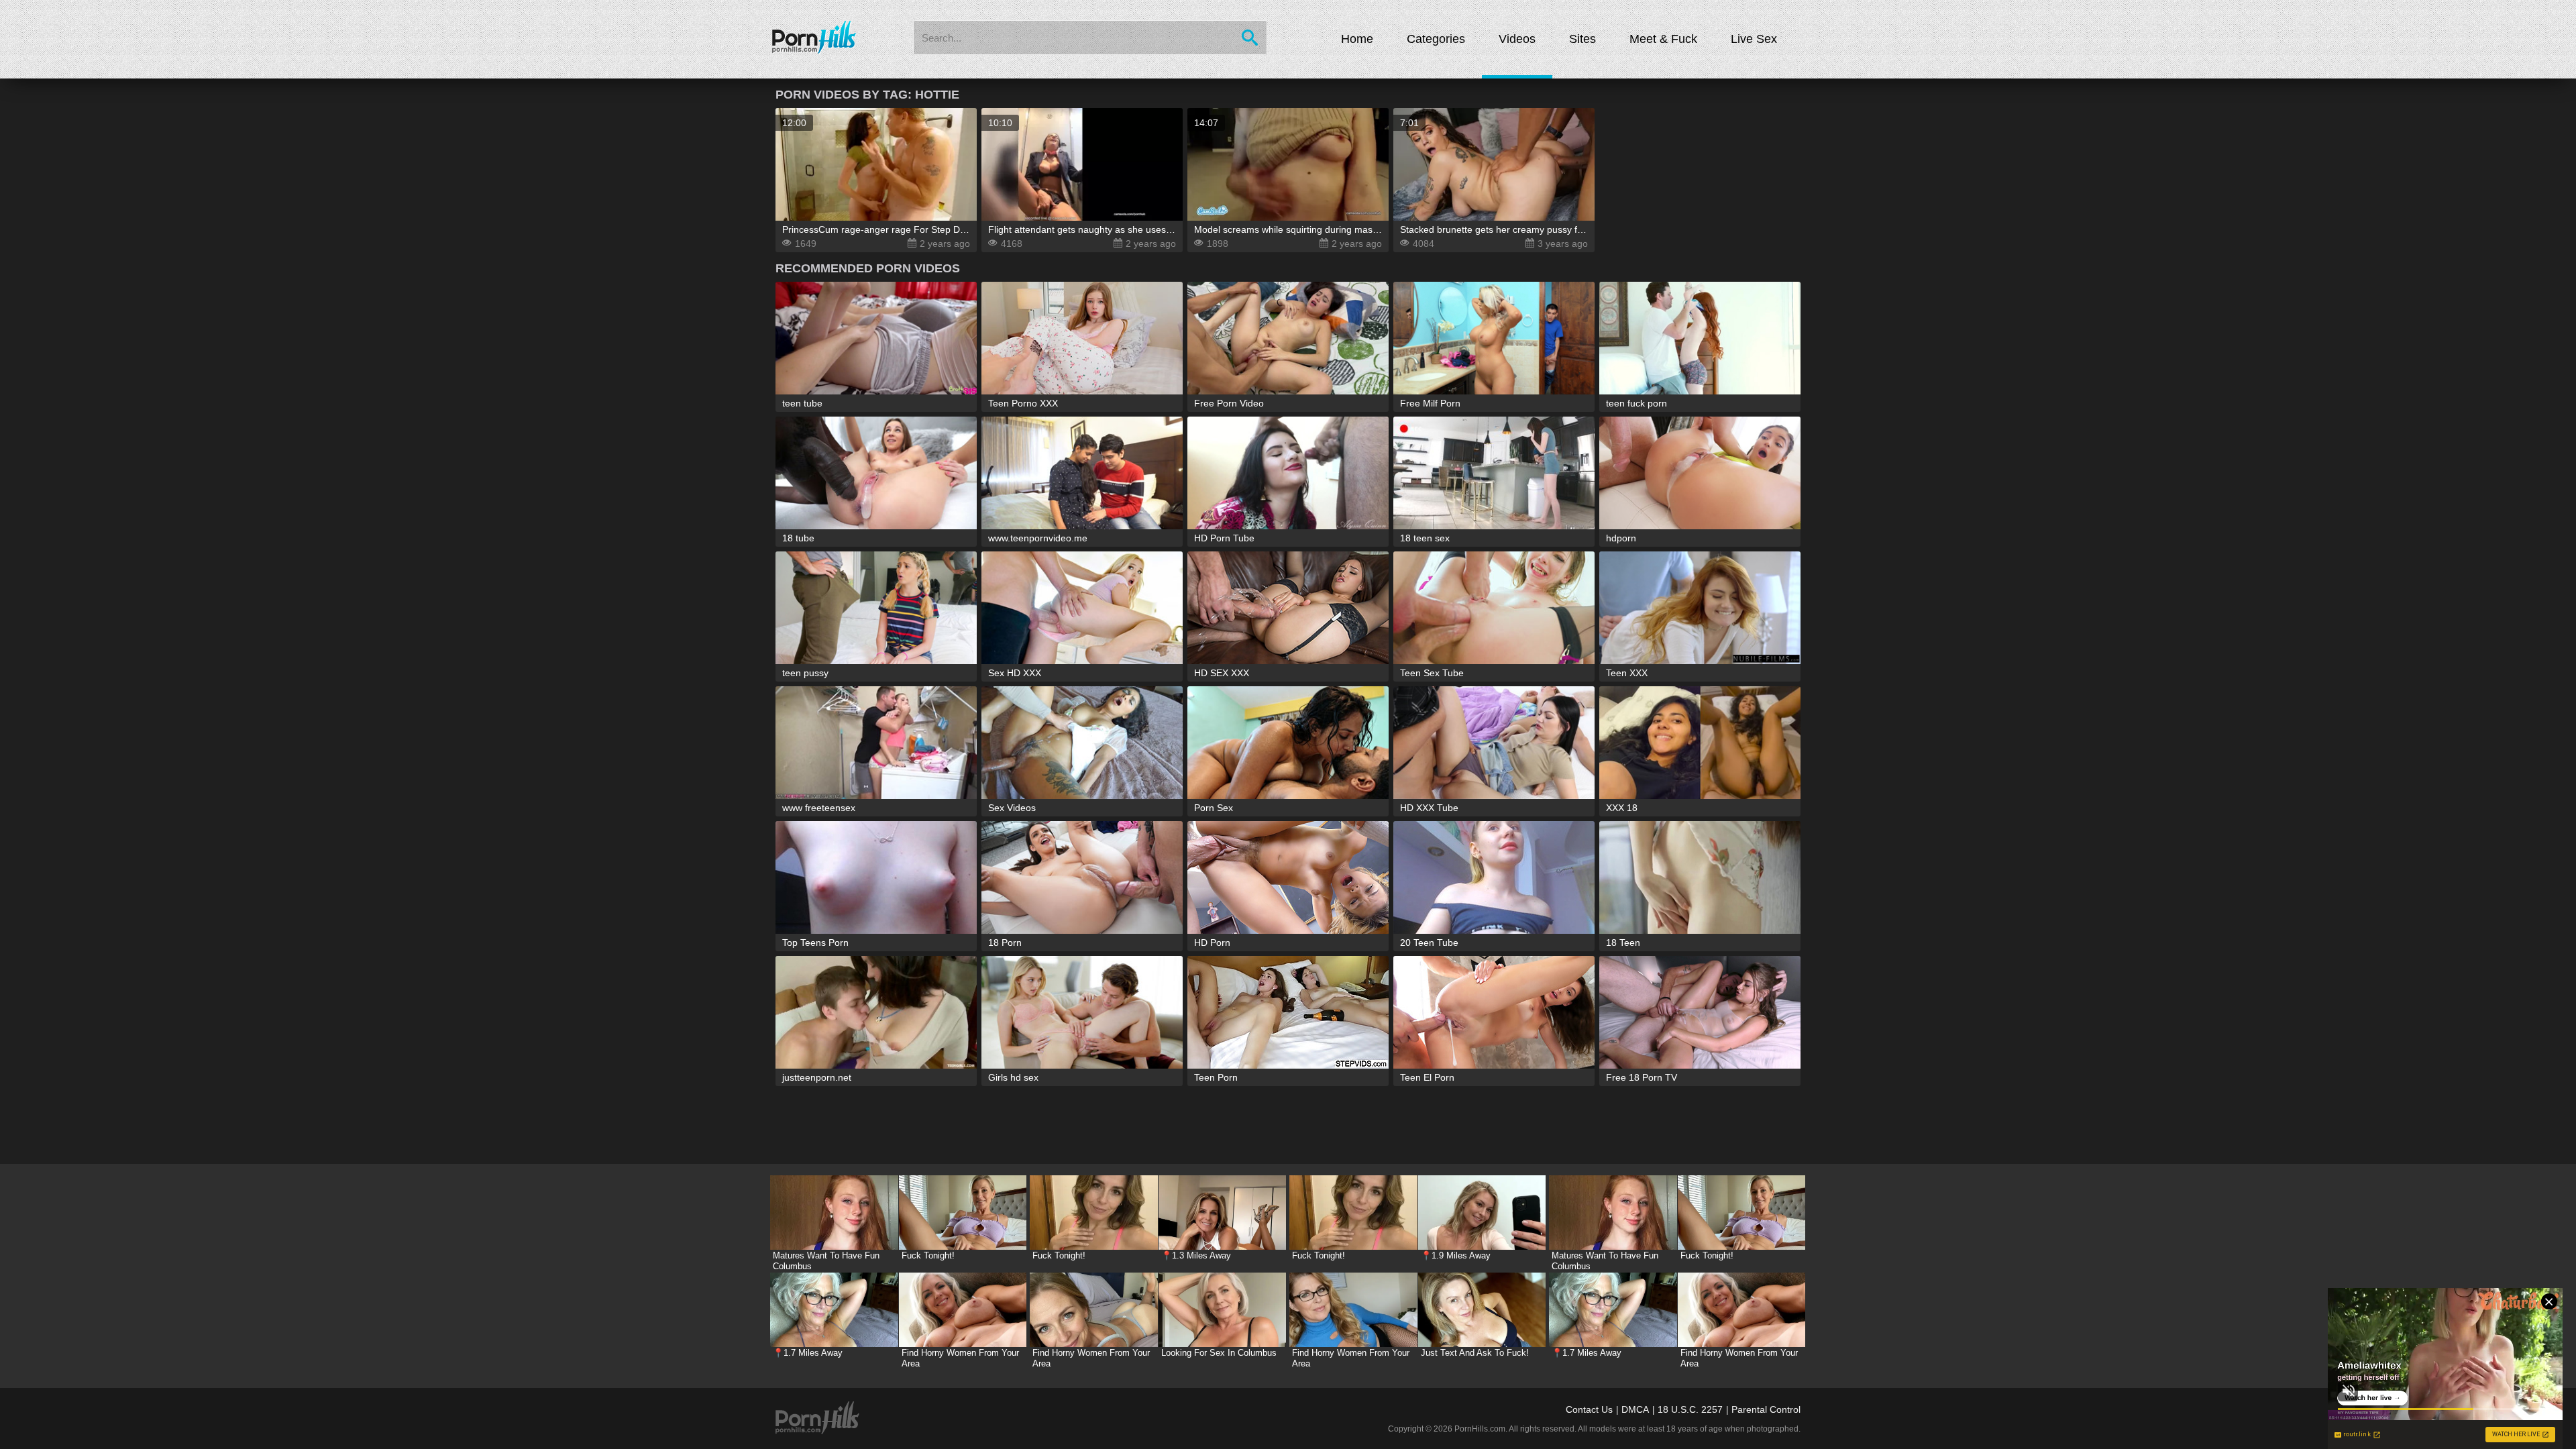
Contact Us (1589, 1409)
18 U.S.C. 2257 (1690, 1409)
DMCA (1635, 1409)
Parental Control (1766, 1409)
